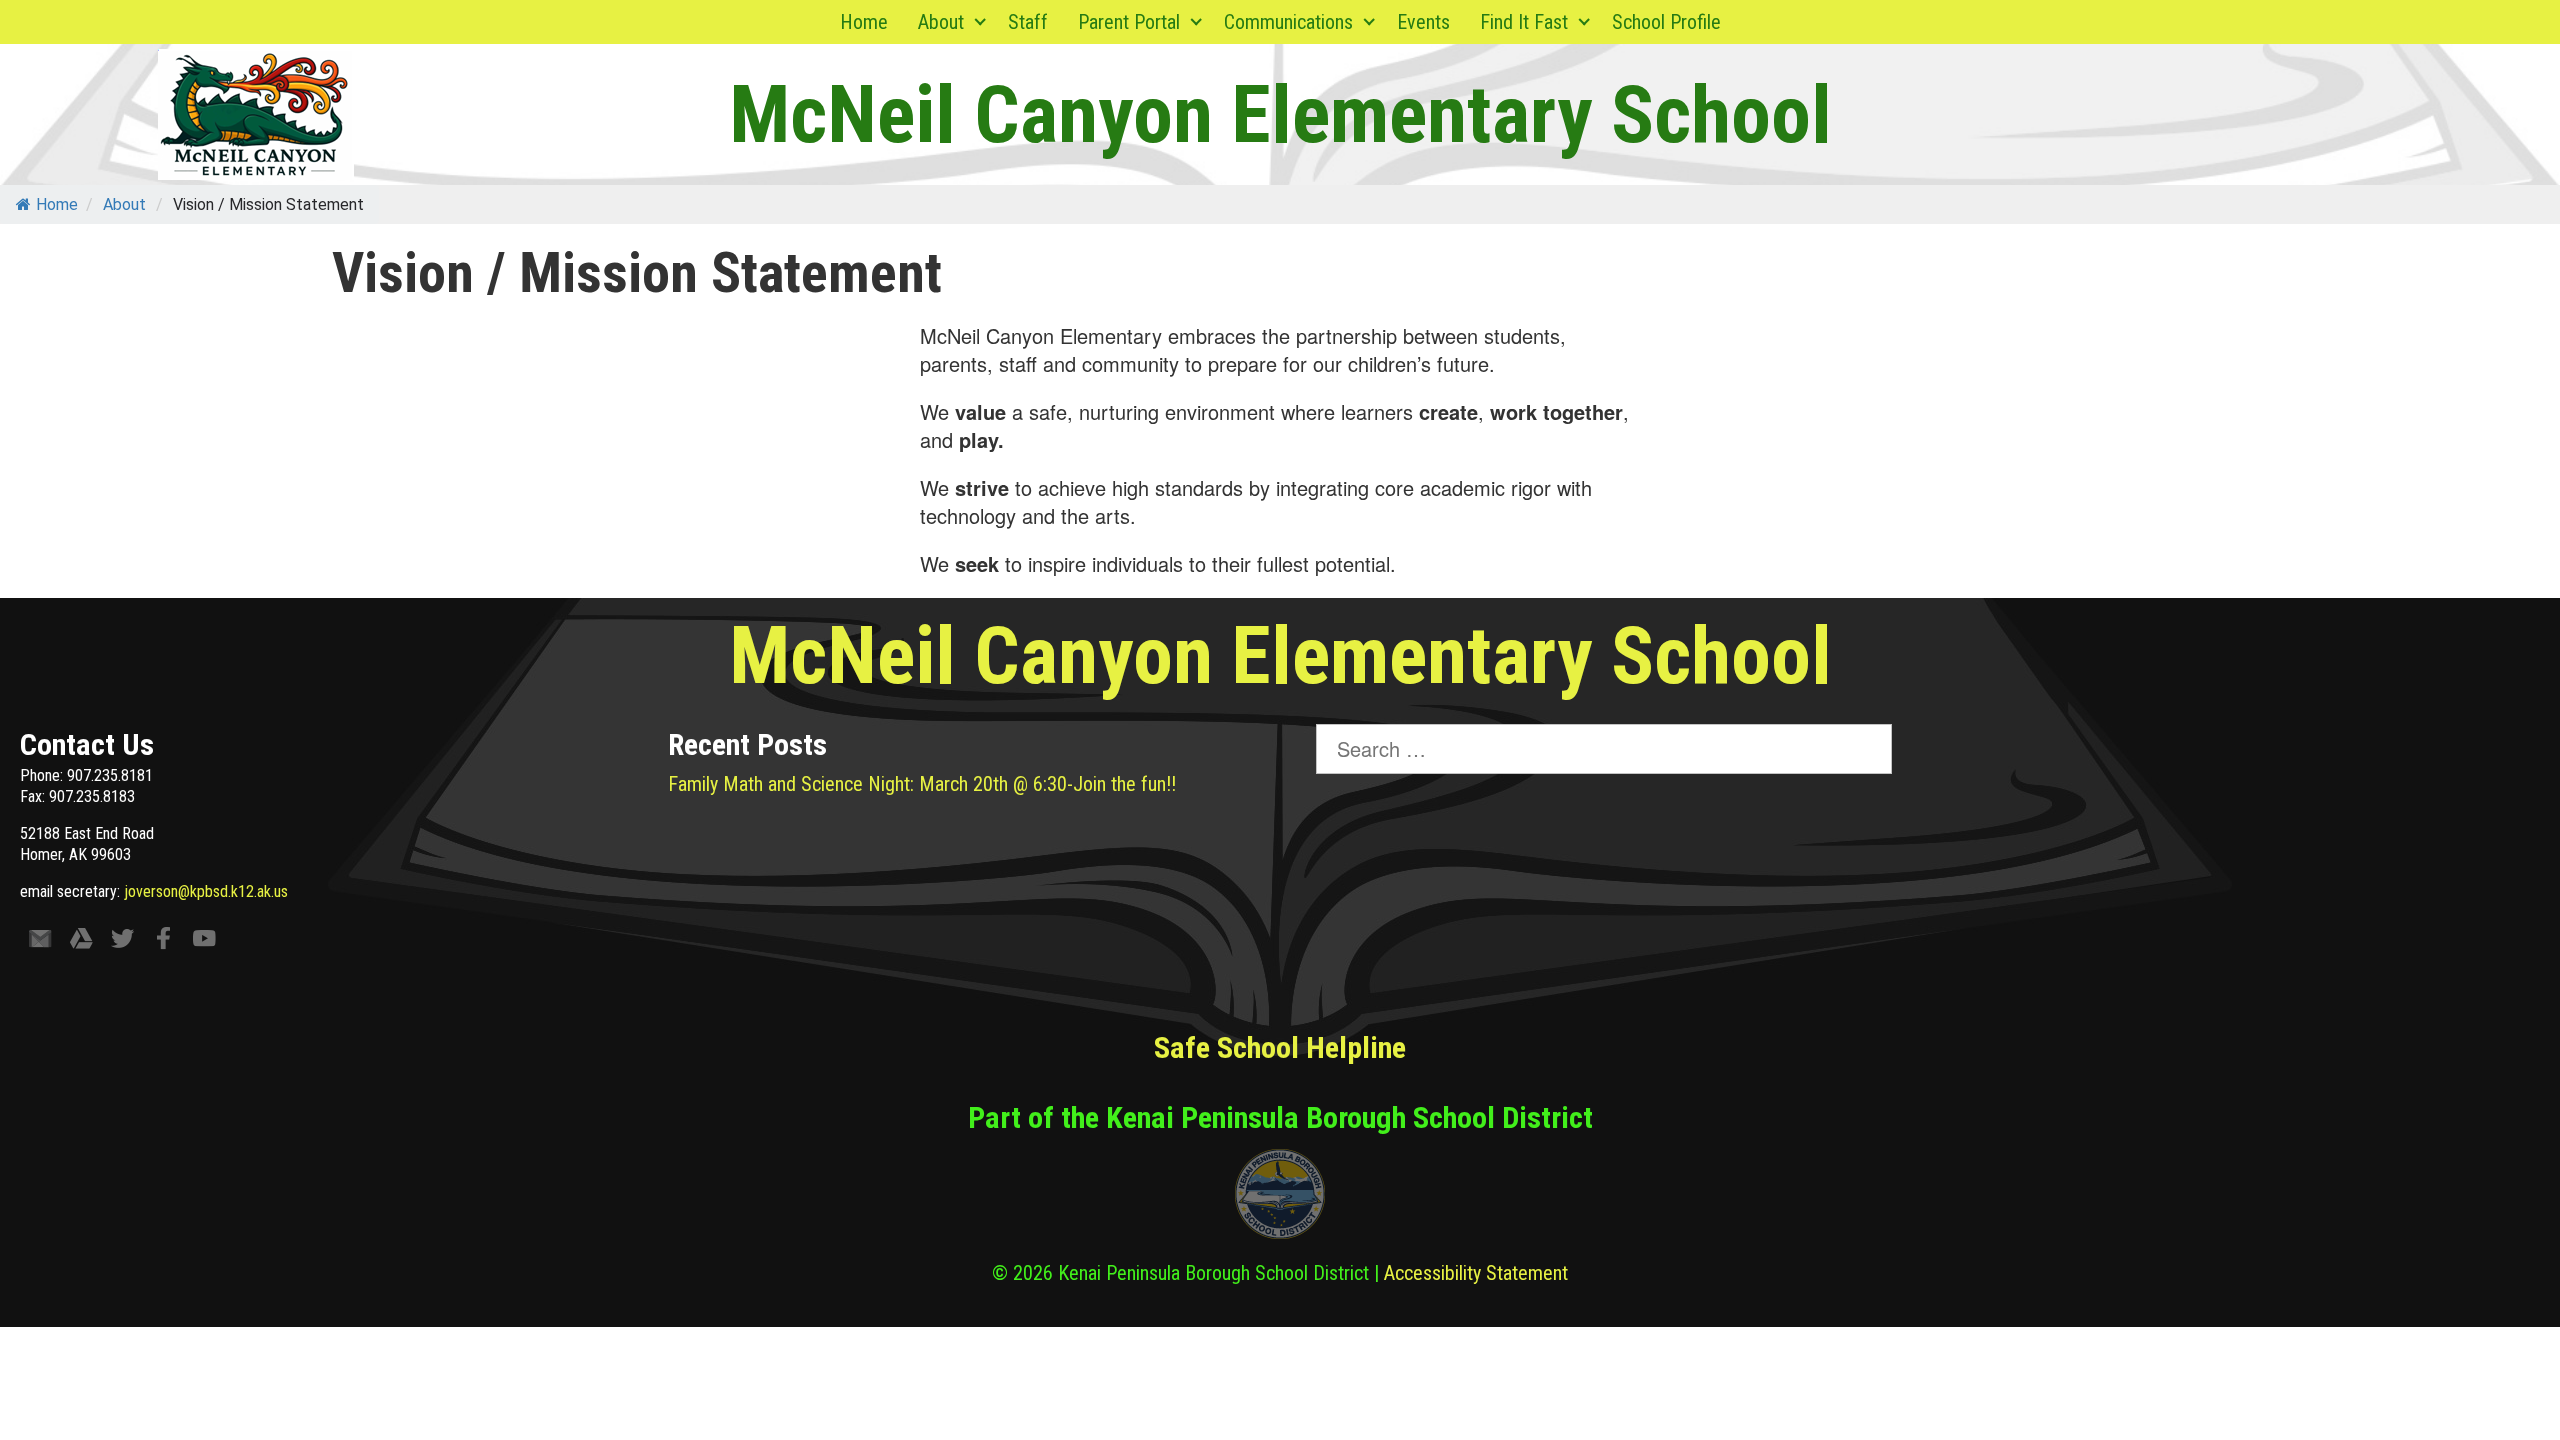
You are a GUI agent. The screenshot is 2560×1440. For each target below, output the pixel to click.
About (941, 22)
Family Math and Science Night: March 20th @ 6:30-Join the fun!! (922, 784)
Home (864, 22)
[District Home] (1280, 1199)
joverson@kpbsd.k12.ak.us (206, 891)
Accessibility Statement (1476, 1273)
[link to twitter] (122, 942)
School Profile (1666, 22)
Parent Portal (1129, 22)
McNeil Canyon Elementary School (1280, 115)
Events (1423, 22)
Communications (1288, 22)
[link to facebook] (163, 942)
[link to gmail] (40, 942)
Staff (1028, 22)
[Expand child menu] (981, 22)
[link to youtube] (204, 942)
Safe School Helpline (1280, 1047)
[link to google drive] (81, 942)
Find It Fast (1524, 22)
